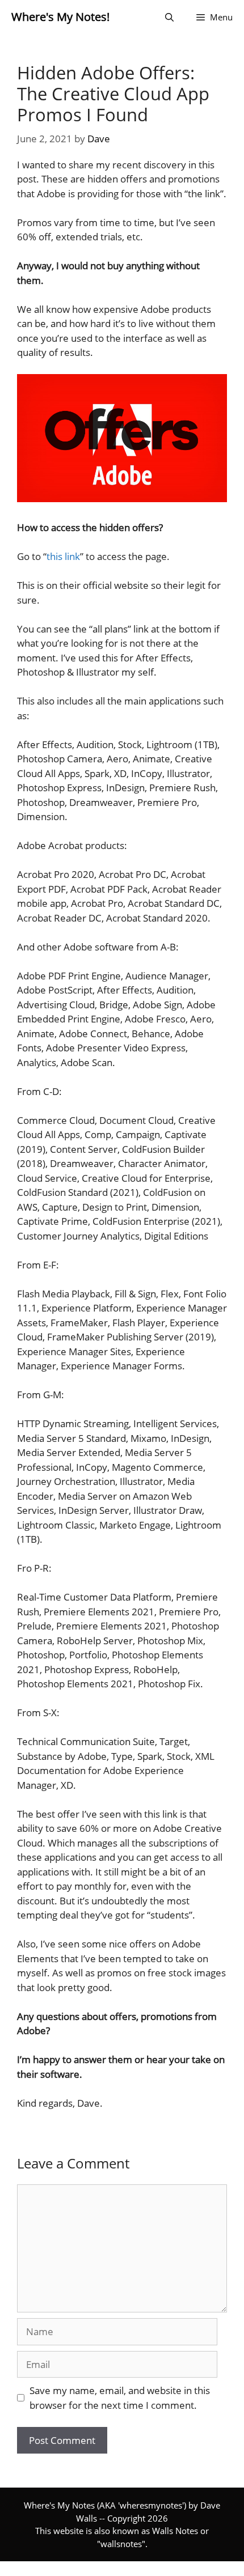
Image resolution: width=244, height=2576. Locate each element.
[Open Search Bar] (169, 17)
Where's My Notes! (60, 17)
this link (63, 556)
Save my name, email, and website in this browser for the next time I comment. (120, 2398)
